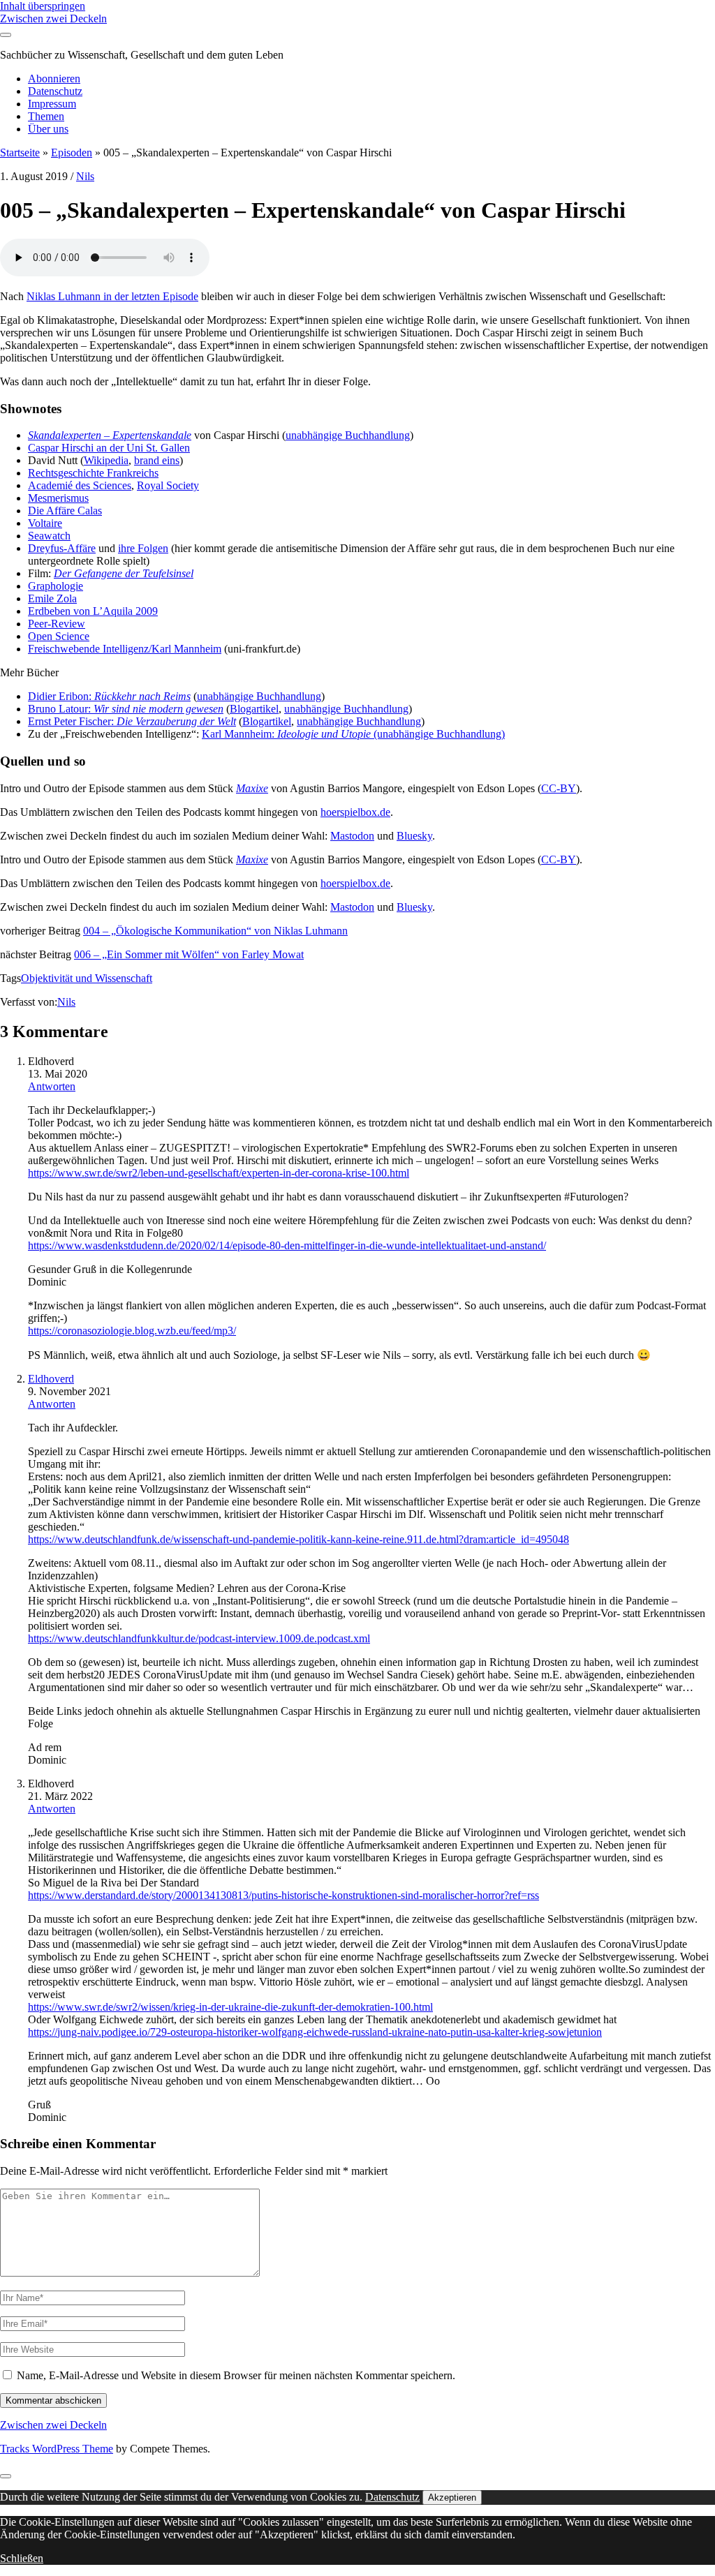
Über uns (48, 129)
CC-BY (559, 788)
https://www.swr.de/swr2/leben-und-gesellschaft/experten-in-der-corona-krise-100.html (219, 1173)
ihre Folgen (143, 548)
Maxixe (252, 788)
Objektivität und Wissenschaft (87, 978)
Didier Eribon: (109, 696)
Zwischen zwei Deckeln (53, 18)
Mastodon (352, 836)
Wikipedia (106, 460)
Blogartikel (254, 709)
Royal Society (168, 485)
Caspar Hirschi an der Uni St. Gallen (109, 448)
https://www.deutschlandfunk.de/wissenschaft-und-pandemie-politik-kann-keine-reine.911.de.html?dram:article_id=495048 (298, 1539)
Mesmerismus (58, 498)
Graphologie (56, 586)
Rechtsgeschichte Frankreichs (93, 473)
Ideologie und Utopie (325, 734)
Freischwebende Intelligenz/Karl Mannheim (125, 649)
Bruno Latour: (126, 709)
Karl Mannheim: (239, 734)
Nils (85, 176)
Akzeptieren (452, 2497)
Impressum (52, 104)
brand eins (157, 460)
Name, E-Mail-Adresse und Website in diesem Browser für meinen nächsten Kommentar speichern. (236, 2375)
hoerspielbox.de (355, 812)
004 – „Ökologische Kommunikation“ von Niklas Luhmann (215, 931)
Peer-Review (57, 624)
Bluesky (414, 836)
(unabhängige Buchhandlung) (439, 734)
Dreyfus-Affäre (62, 548)
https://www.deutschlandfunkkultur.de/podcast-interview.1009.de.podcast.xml (199, 1638)
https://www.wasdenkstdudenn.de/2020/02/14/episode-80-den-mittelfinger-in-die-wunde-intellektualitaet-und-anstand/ (287, 1245)
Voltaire (45, 523)
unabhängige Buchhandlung (348, 435)
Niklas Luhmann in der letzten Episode (112, 296)
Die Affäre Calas (65, 511)
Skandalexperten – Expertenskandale (110, 435)
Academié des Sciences (80, 485)
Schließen (22, 2558)
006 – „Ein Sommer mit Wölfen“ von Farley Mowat (189, 954)
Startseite (20, 152)
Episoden (72, 152)
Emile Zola (52, 598)
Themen (46, 116)
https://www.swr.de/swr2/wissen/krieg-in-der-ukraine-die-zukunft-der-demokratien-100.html (230, 2007)
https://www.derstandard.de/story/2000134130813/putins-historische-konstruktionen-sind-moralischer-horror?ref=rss (283, 1895)
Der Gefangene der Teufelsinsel (124, 573)
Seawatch (49, 536)
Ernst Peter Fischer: (132, 721)
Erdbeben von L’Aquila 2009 (93, 611)
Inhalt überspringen (43, 6)
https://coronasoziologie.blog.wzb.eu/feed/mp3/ (132, 1331)
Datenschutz (55, 91)
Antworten (52, 1086)
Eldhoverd (51, 1379)
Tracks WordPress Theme (57, 2449)
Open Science (59, 636)
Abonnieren (54, 79)
